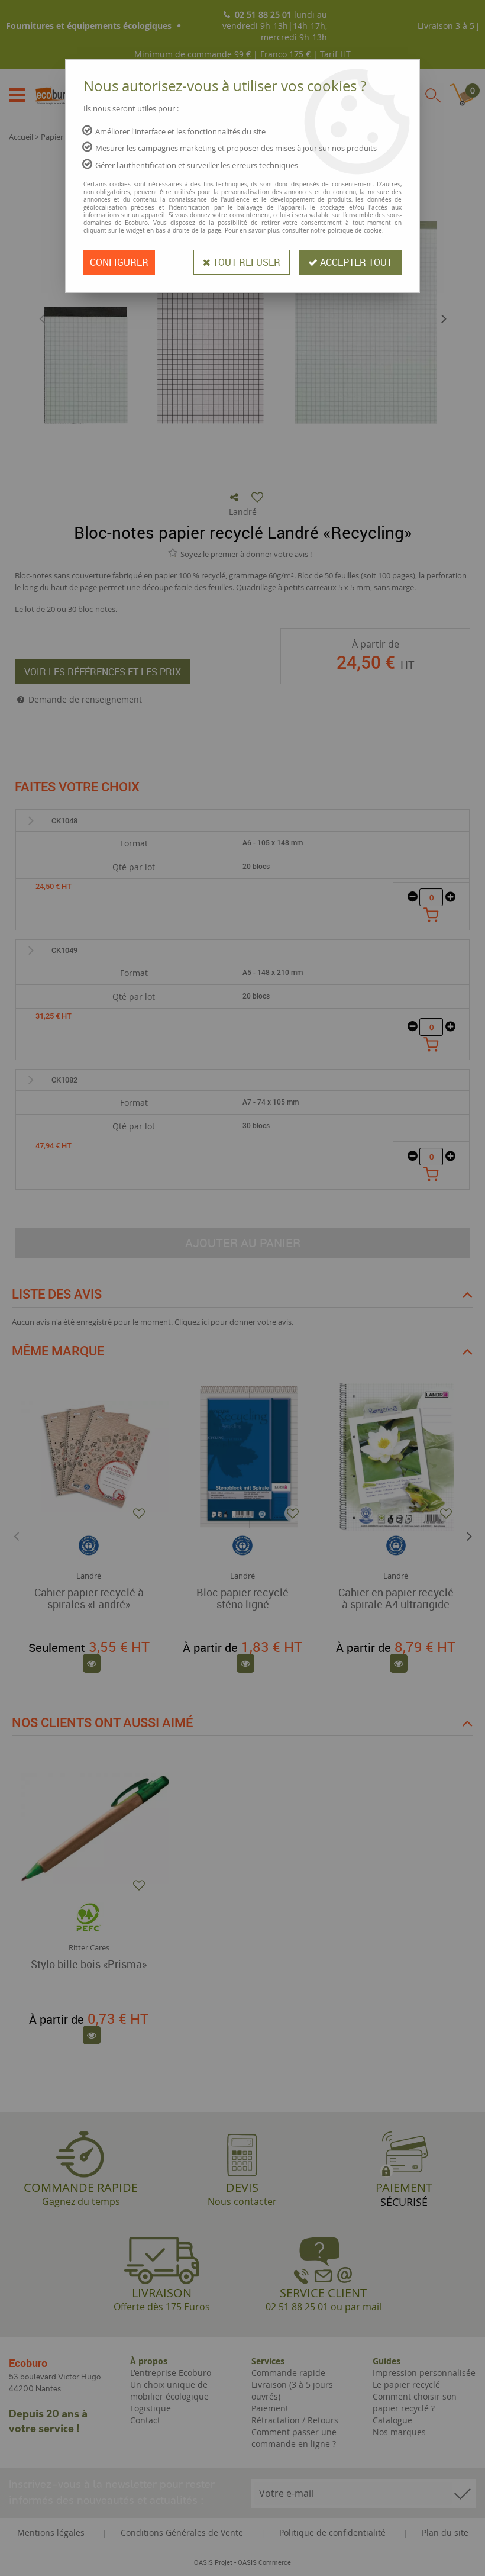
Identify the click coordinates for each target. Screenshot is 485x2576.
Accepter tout (355, 262)
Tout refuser (245, 262)
